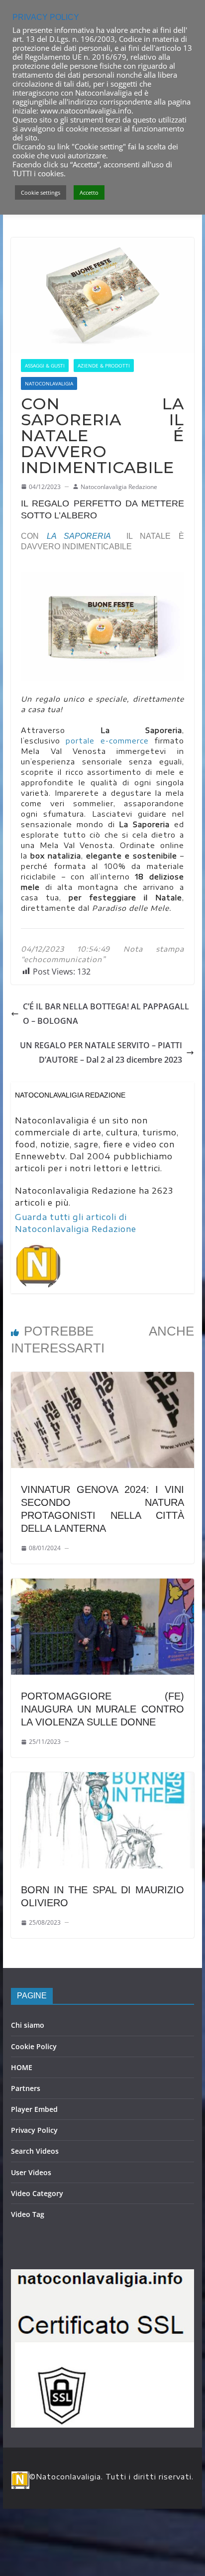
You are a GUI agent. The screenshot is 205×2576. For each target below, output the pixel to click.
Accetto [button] (89, 192)
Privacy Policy (34, 2130)
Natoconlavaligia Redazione (119, 487)
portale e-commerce (107, 741)
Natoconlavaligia (49, 383)
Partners (26, 2088)
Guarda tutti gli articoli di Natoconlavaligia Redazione (76, 1223)
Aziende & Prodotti (104, 366)
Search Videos (35, 2151)
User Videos (31, 2172)
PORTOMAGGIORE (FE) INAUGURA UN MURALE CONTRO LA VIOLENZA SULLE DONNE (102, 1709)
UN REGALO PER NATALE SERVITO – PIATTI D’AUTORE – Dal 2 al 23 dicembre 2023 (101, 1052)
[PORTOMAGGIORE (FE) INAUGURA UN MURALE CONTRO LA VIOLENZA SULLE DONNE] (102, 1586)
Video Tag (28, 2214)
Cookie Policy (34, 2046)
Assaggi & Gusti (45, 366)
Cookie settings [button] (41, 192)
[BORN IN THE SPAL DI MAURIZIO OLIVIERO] (102, 1779)
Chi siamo (28, 2025)
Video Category (37, 2193)
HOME (22, 2067)
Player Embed (34, 2109)
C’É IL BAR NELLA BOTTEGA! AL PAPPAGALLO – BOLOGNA (106, 1014)
